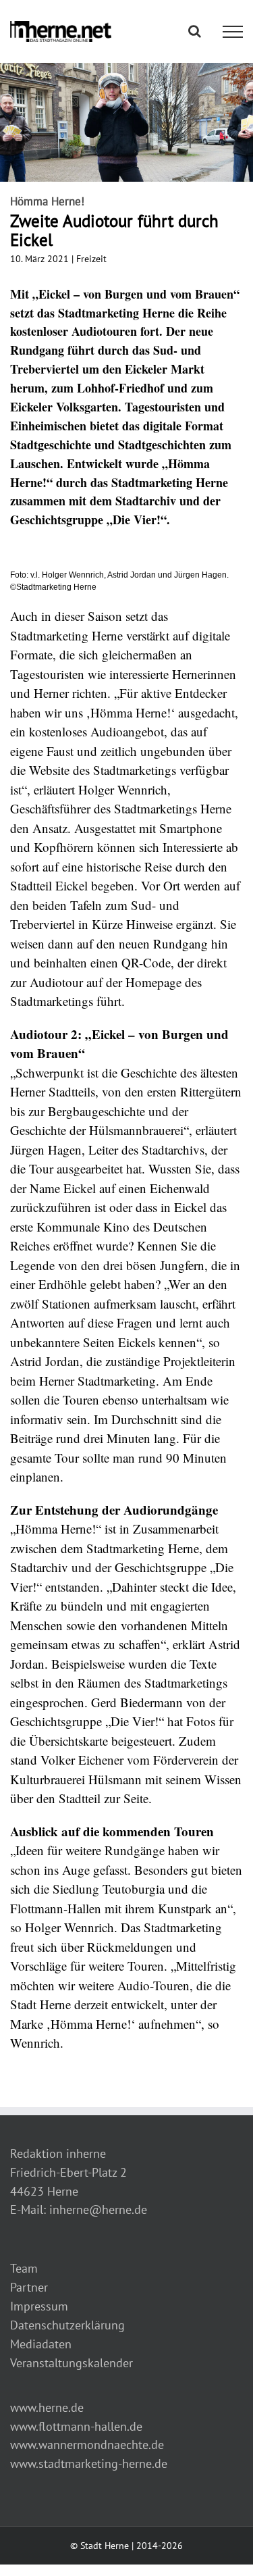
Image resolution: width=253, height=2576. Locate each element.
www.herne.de (47, 2407)
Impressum (39, 2306)
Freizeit (91, 259)
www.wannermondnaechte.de (87, 2445)
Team (24, 2268)
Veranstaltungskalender (72, 2363)
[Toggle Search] (195, 31)
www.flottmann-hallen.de (76, 2426)
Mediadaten (41, 2344)
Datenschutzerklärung (67, 2325)
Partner (29, 2287)
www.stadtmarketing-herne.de (89, 2464)
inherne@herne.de (98, 2209)
